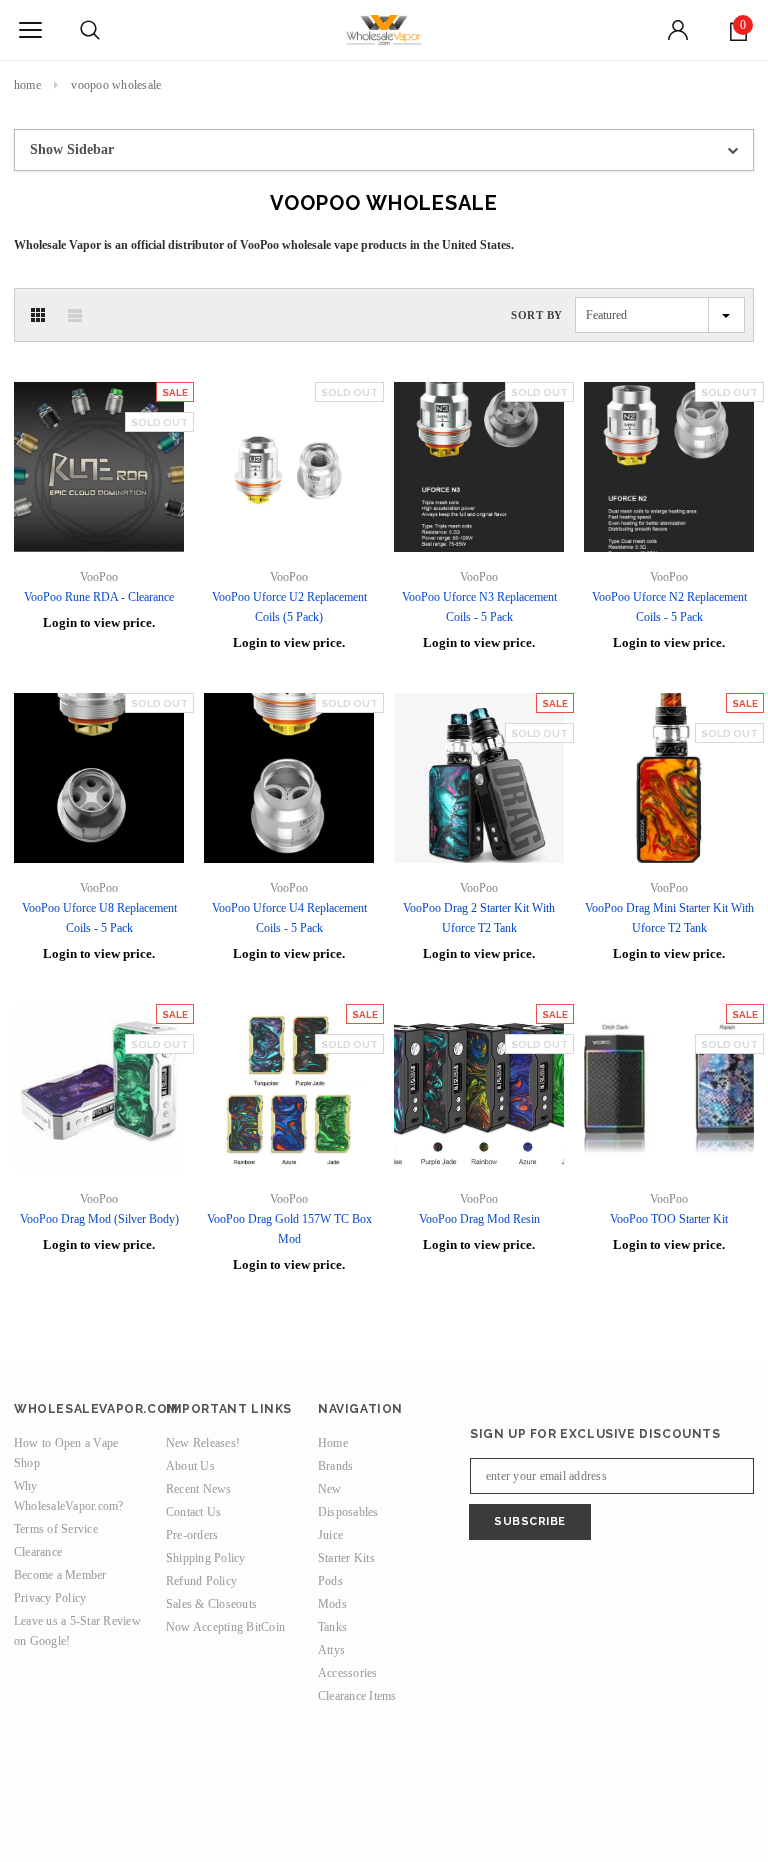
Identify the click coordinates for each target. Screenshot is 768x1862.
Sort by (537, 315)
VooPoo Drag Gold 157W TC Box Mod (289, 1229)
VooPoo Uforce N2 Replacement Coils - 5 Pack (669, 607)
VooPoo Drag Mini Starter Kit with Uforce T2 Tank (669, 918)
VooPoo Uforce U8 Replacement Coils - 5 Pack (99, 918)
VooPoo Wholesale (116, 85)
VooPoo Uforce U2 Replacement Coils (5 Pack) (289, 607)
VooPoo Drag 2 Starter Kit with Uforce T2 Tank (479, 918)
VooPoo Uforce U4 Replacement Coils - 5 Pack (289, 918)
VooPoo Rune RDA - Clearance (99, 597)
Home (27, 85)
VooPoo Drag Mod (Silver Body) (99, 1219)
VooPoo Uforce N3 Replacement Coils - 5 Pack (479, 607)
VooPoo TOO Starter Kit (669, 1219)
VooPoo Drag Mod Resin (479, 1219)
